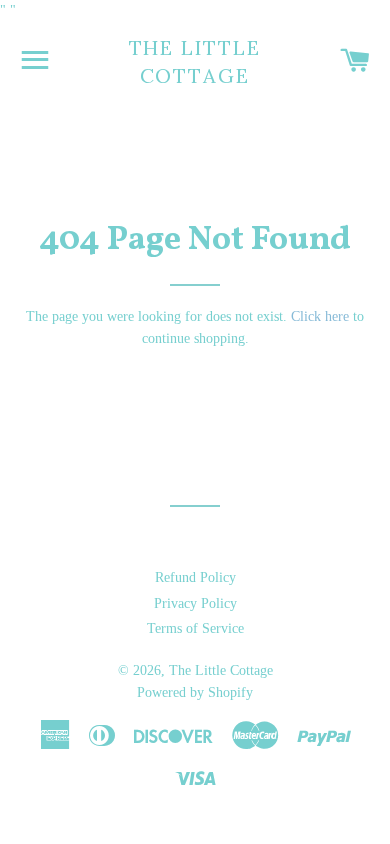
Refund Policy (195, 577)
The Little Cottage (195, 61)
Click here (320, 316)
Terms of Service (195, 628)
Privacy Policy (195, 603)
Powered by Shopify (195, 692)
